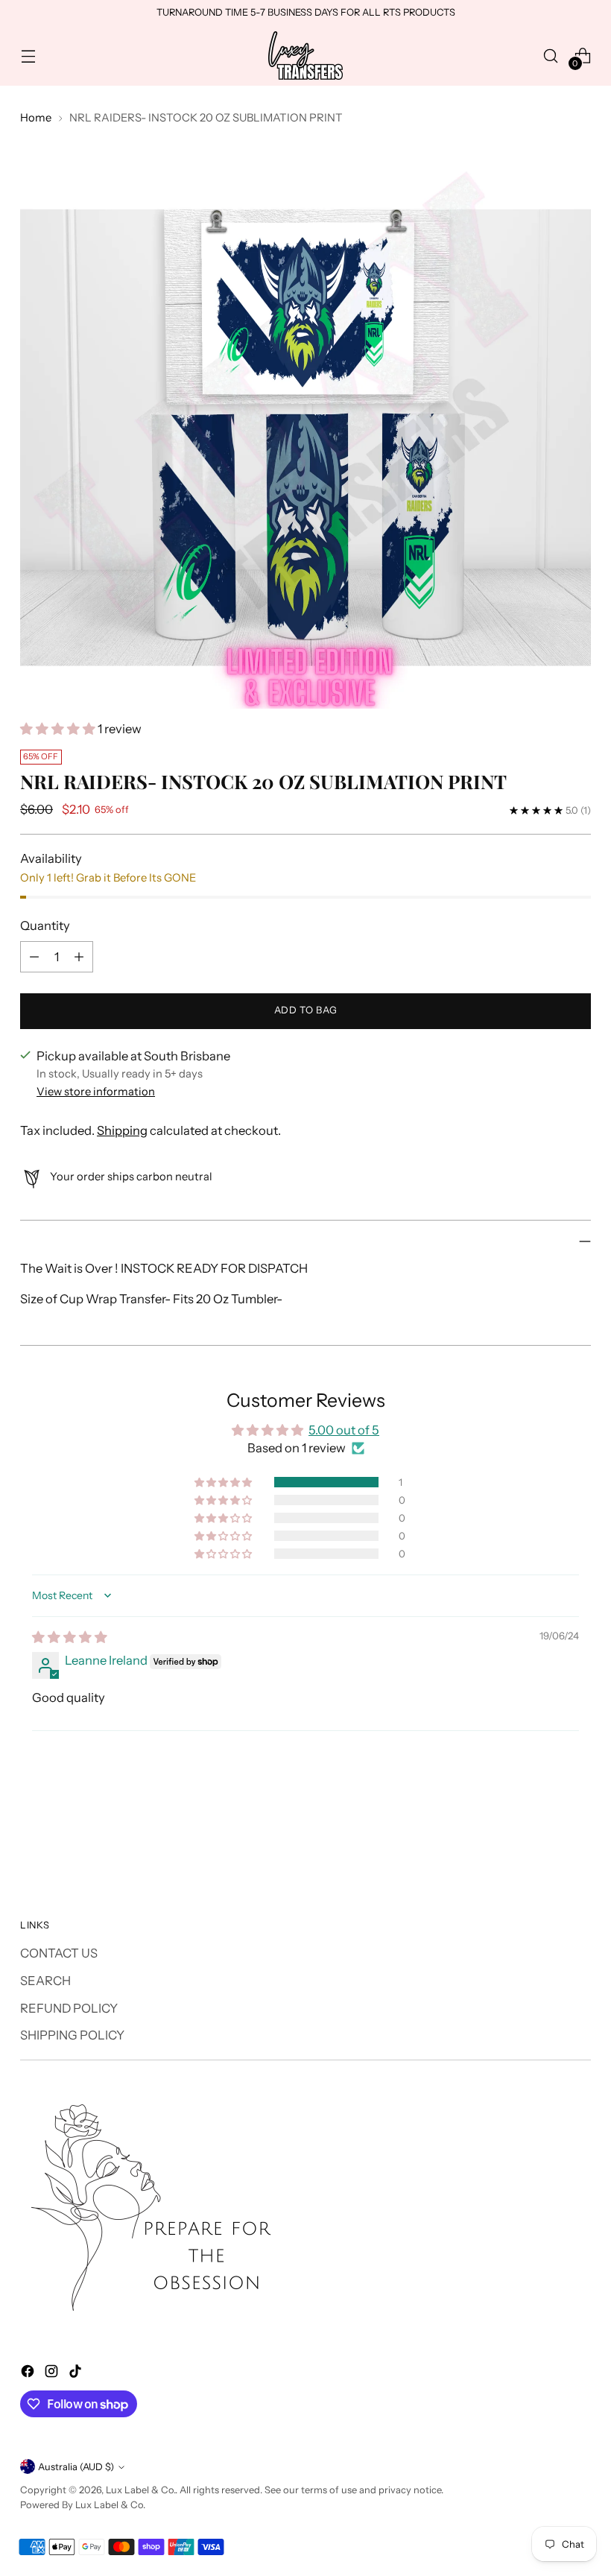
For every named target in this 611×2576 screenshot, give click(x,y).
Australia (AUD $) (76, 2467)
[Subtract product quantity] (34, 957)
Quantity (45, 925)
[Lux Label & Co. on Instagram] (53, 2374)
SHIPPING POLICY (72, 2035)
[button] (59, 729)
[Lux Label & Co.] (305, 56)
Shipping (122, 1130)
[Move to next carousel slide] (578, 1830)
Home (36, 118)
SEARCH (45, 1981)
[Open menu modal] (28, 56)
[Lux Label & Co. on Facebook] (29, 2374)
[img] (70, 1637)
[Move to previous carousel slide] (544, 1831)
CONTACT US (59, 1953)
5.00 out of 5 (344, 1430)
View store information (96, 1092)
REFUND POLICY (69, 2008)
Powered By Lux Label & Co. (83, 2505)
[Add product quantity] (79, 957)
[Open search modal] (551, 56)
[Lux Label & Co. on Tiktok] (77, 2374)
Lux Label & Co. (140, 2490)
